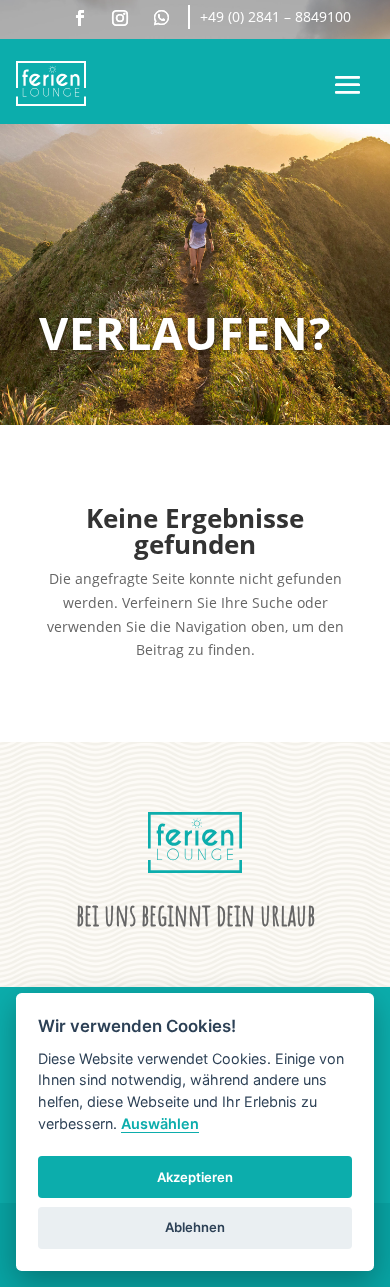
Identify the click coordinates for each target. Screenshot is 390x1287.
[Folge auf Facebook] (80, 18)
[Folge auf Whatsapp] (161, 18)
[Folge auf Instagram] (120, 18)
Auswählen (160, 1123)
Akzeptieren (195, 1177)
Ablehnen (195, 1227)
